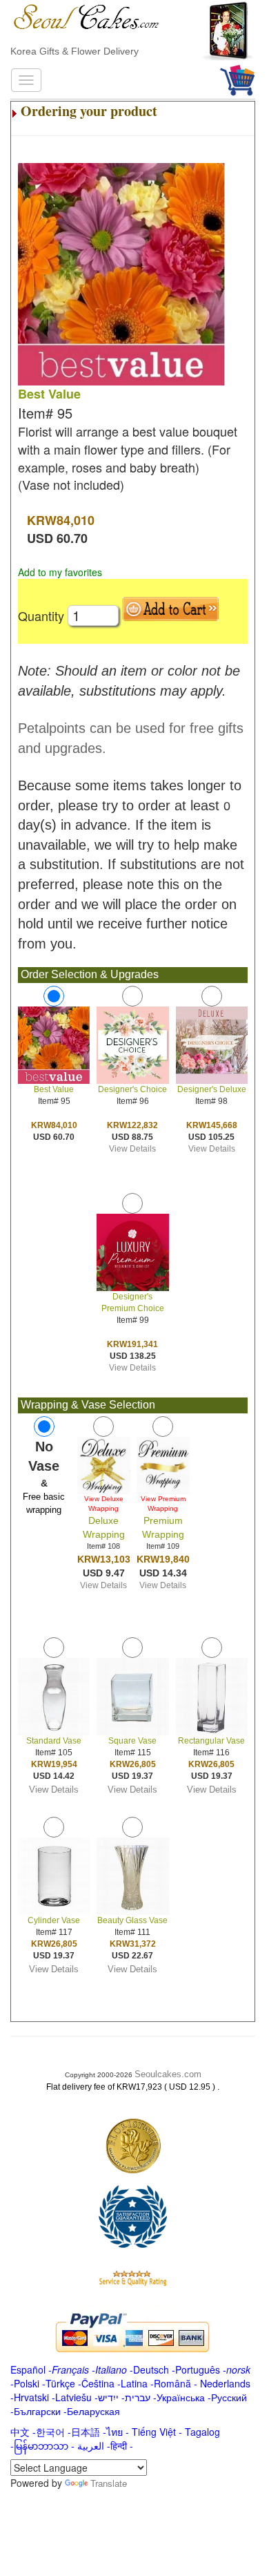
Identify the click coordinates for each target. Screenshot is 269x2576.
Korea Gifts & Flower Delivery (74, 51)
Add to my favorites (60, 572)
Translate (109, 2483)
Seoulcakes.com (168, 2074)
